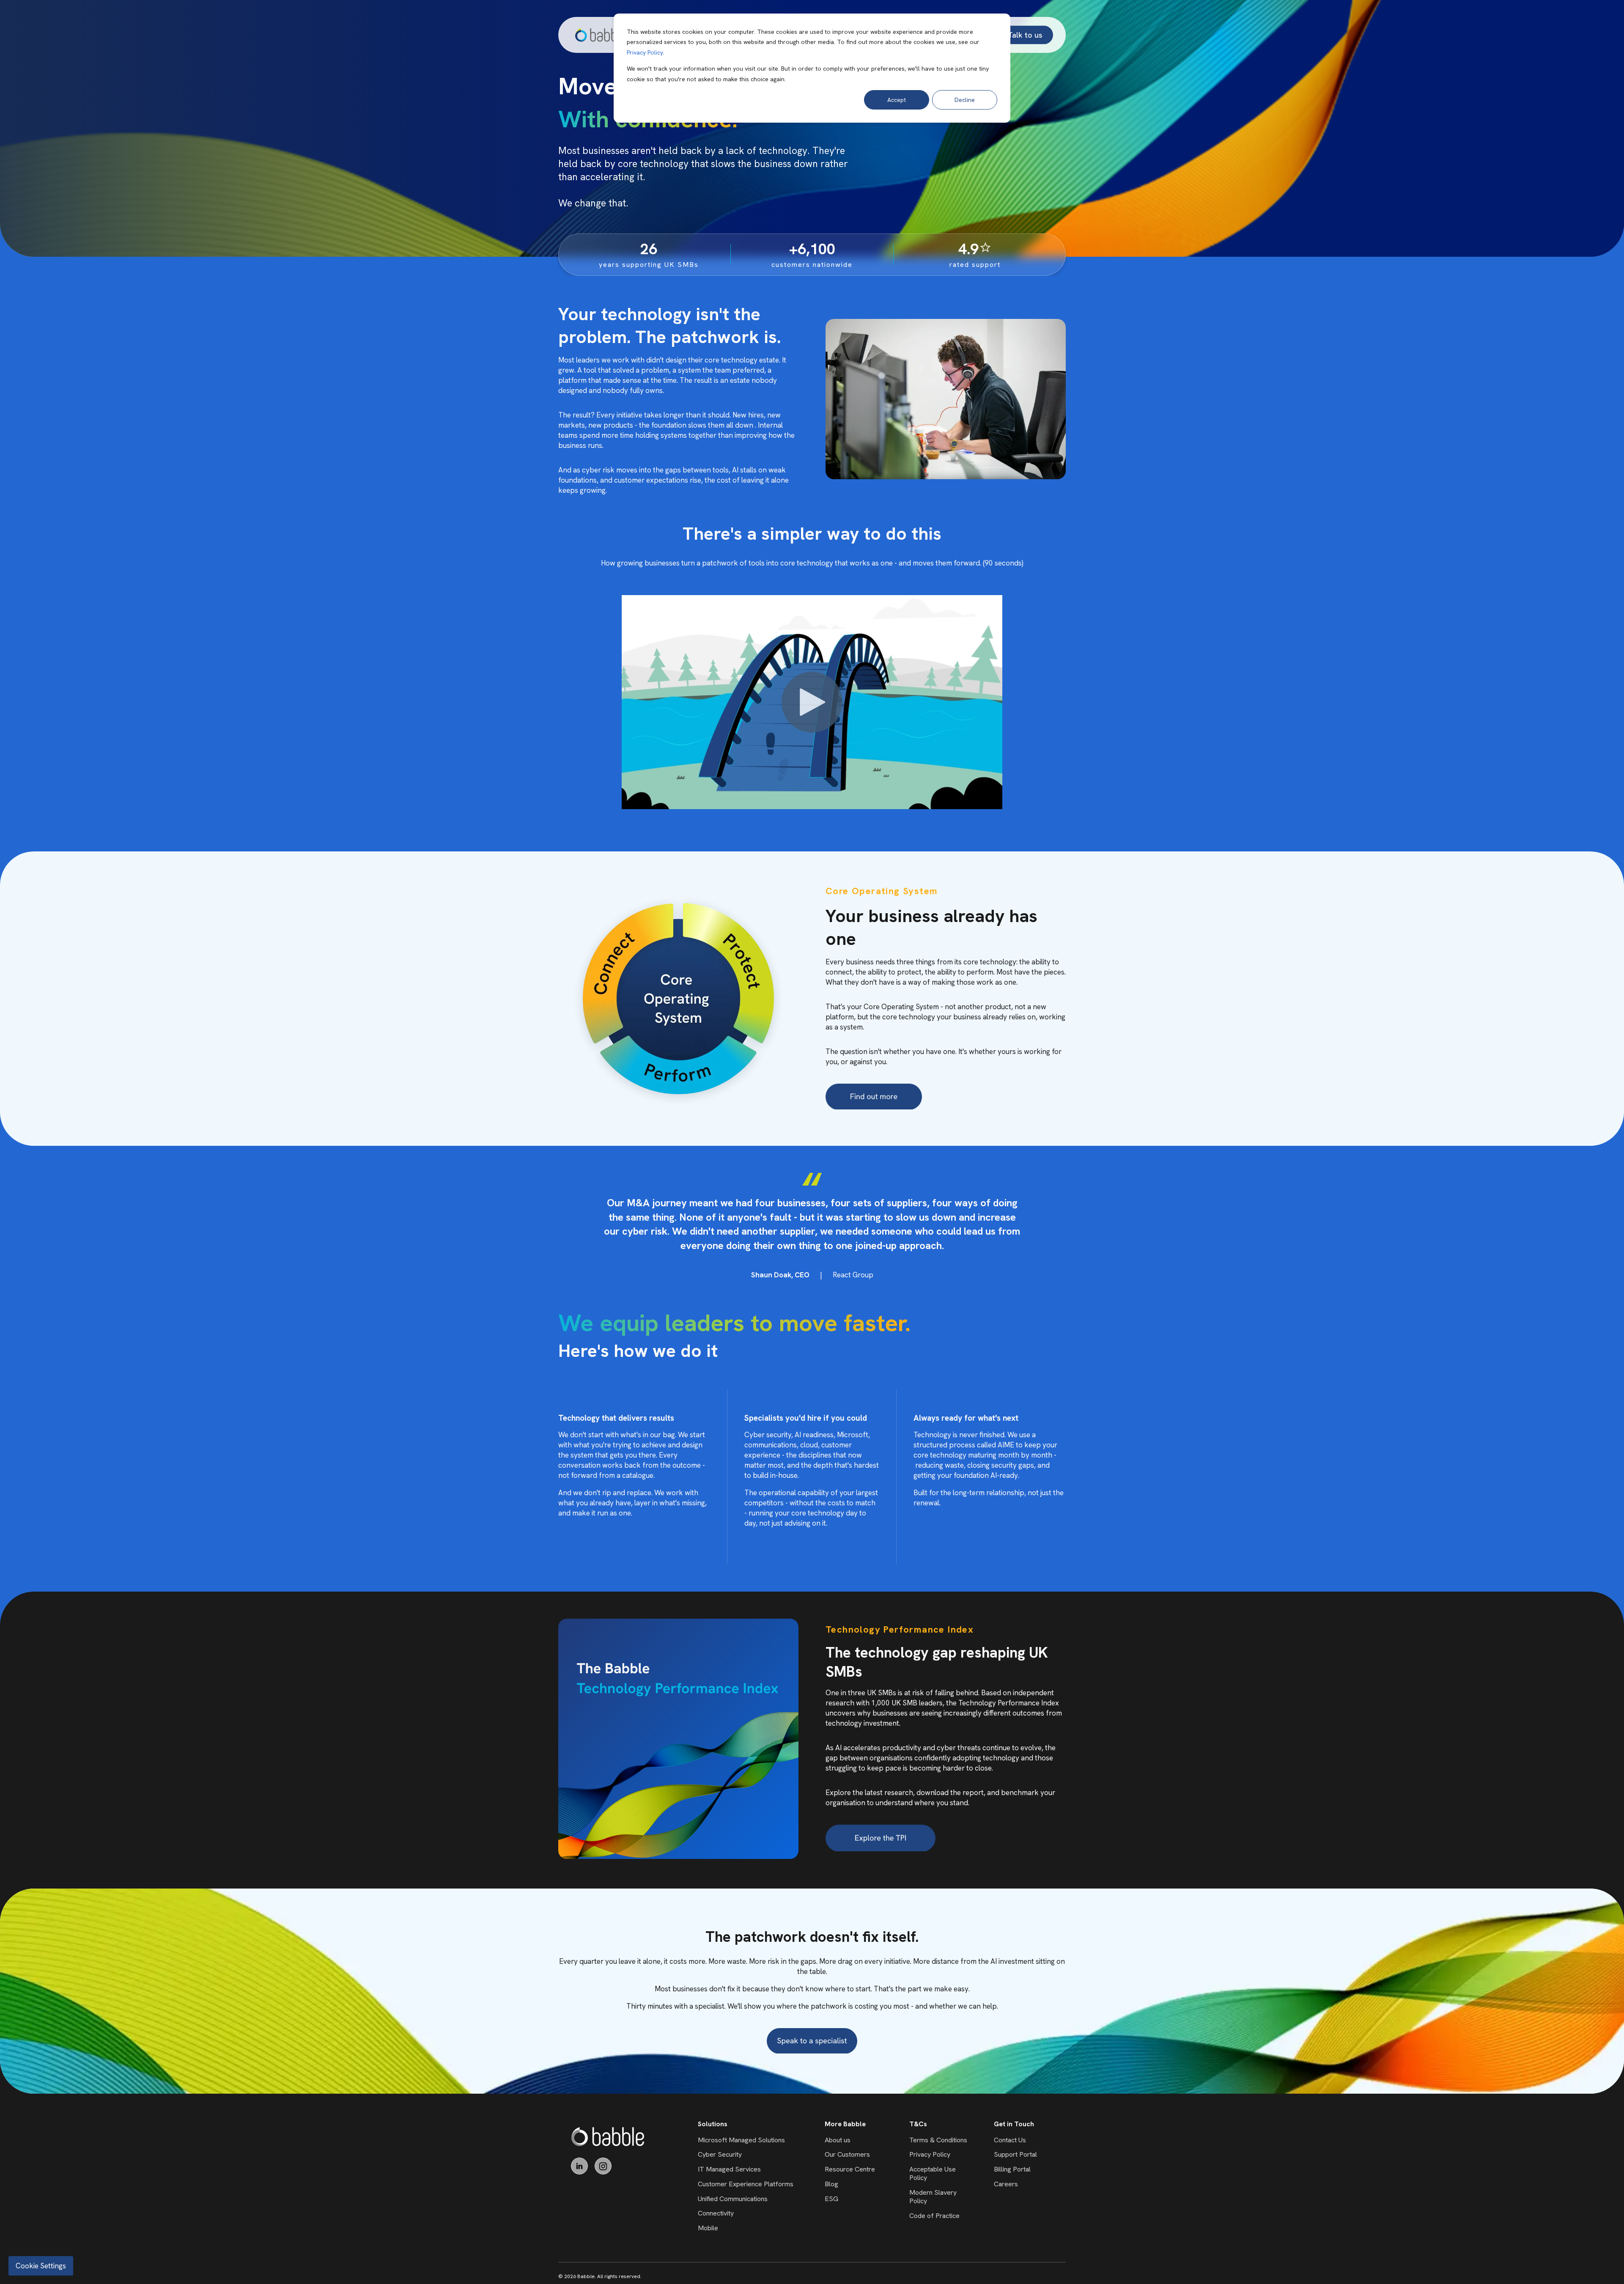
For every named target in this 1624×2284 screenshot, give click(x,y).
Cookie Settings (41, 2266)
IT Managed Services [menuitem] (729, 2169)
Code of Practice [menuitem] (934, 2216)
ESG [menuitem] (831, 2199)
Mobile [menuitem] (708, 2228)
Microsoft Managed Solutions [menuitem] (741, 2140)
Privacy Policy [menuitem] (930, 2154)
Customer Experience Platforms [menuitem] (746, 2184)
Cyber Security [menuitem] (720, 2154)
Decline (965, 100)
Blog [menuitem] (831, 2184)
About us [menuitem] (838, 2140)
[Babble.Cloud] (608, 2137)
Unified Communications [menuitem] (733, 2199)
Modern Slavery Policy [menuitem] (933, 2197)
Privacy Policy (645, 52)
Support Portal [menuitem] (1015, 2154)
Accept (897, 100)
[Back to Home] (601, 35)
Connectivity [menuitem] (716, 2213)
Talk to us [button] (1025, 34)
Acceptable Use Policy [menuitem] (933, 2173)
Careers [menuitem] (1006, 2184)
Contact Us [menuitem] (1010, 2140)
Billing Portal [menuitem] (1012, 2169)
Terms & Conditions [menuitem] (938, 2140)
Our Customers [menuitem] (847, 2154)
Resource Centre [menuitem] (850, 2169)
